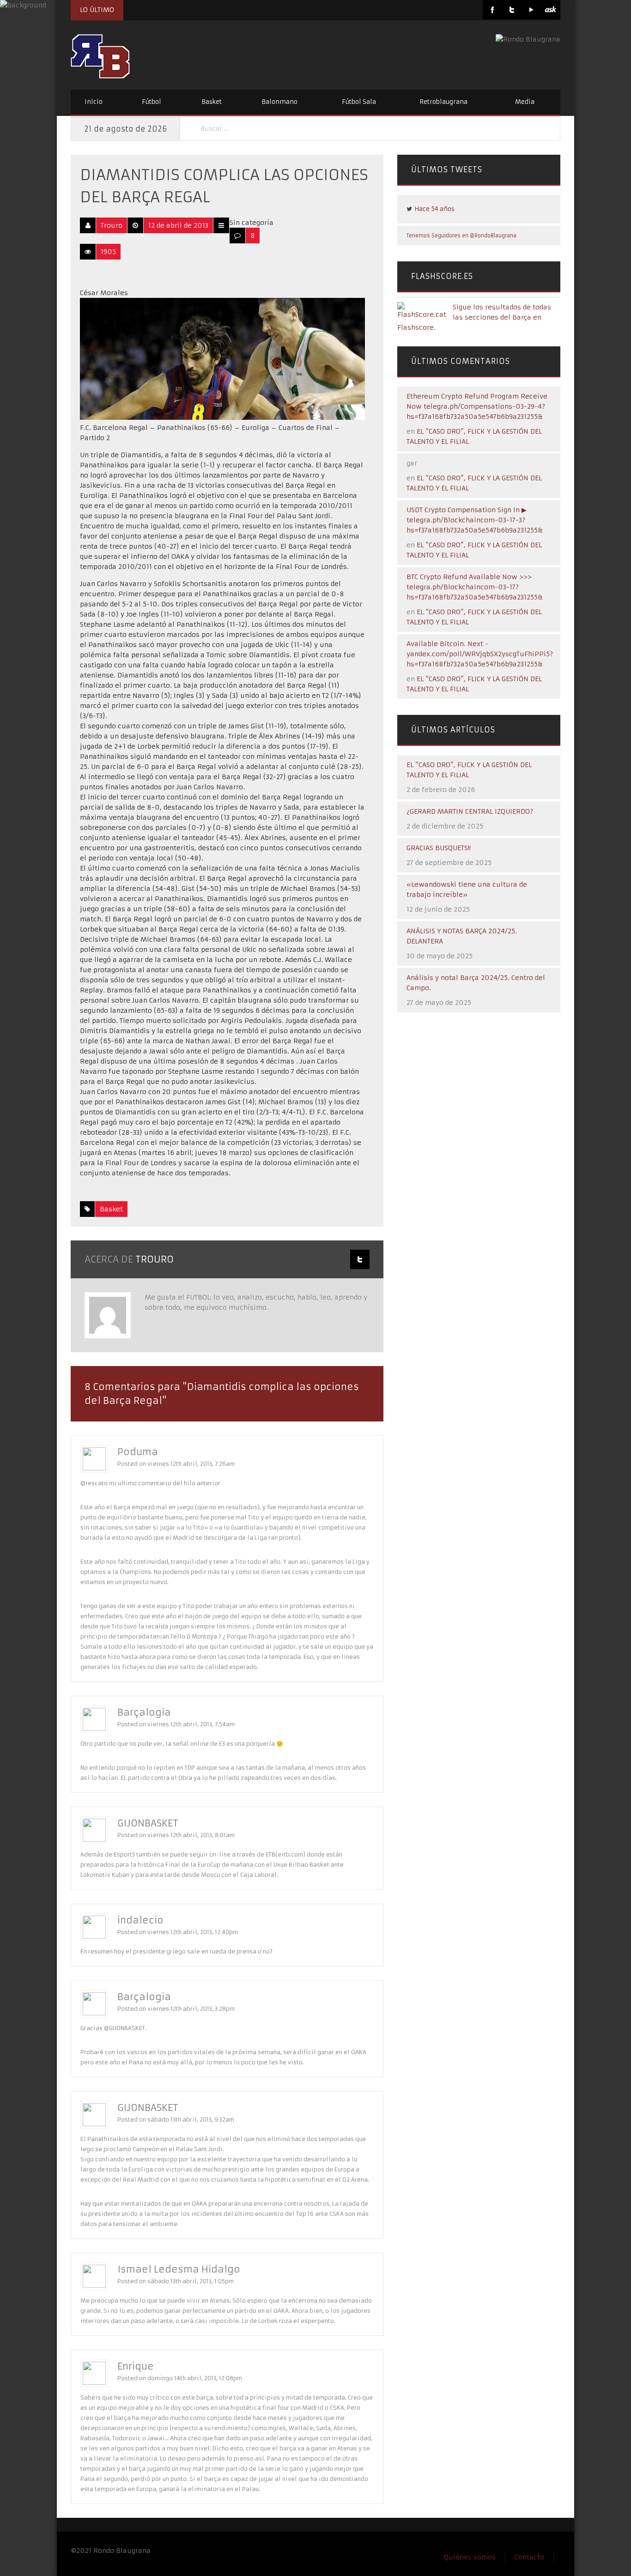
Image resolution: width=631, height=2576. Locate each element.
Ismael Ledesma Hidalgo (179, 2269)
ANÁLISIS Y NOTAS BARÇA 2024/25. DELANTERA (462, 936)
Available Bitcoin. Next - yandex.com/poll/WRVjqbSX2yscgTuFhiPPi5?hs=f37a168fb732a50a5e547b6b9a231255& (480, 654)
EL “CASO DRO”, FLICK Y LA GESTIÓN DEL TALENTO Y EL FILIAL (469, 770)
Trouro (112, 225)
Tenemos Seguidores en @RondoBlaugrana (461, 236)
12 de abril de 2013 (178, 225)
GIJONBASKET (148, 1823)
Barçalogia (144, 1712)
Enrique (136, 2366)
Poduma (138, 1452)
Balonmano (279, 102)
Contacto (529, 2557)
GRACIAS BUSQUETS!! (439, 848)
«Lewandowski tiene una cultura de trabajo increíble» (467, 889)
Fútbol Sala (359, 102)
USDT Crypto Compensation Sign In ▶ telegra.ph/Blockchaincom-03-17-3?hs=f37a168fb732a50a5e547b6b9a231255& (475, 520)
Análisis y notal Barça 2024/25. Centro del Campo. (476, 983)
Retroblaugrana (443, 102)
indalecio (140, 1920)
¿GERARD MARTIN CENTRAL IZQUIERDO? (470, 811)
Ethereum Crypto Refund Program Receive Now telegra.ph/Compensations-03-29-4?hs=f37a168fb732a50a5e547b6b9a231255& (477, 406)
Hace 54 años (434, 209)
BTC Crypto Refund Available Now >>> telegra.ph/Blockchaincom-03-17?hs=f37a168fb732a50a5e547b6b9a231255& (475, 587)
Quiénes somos (470, 2557)
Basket (212, 102)
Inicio (94, 102)
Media (525, 102)
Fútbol (152, 102)
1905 (108, 252)
